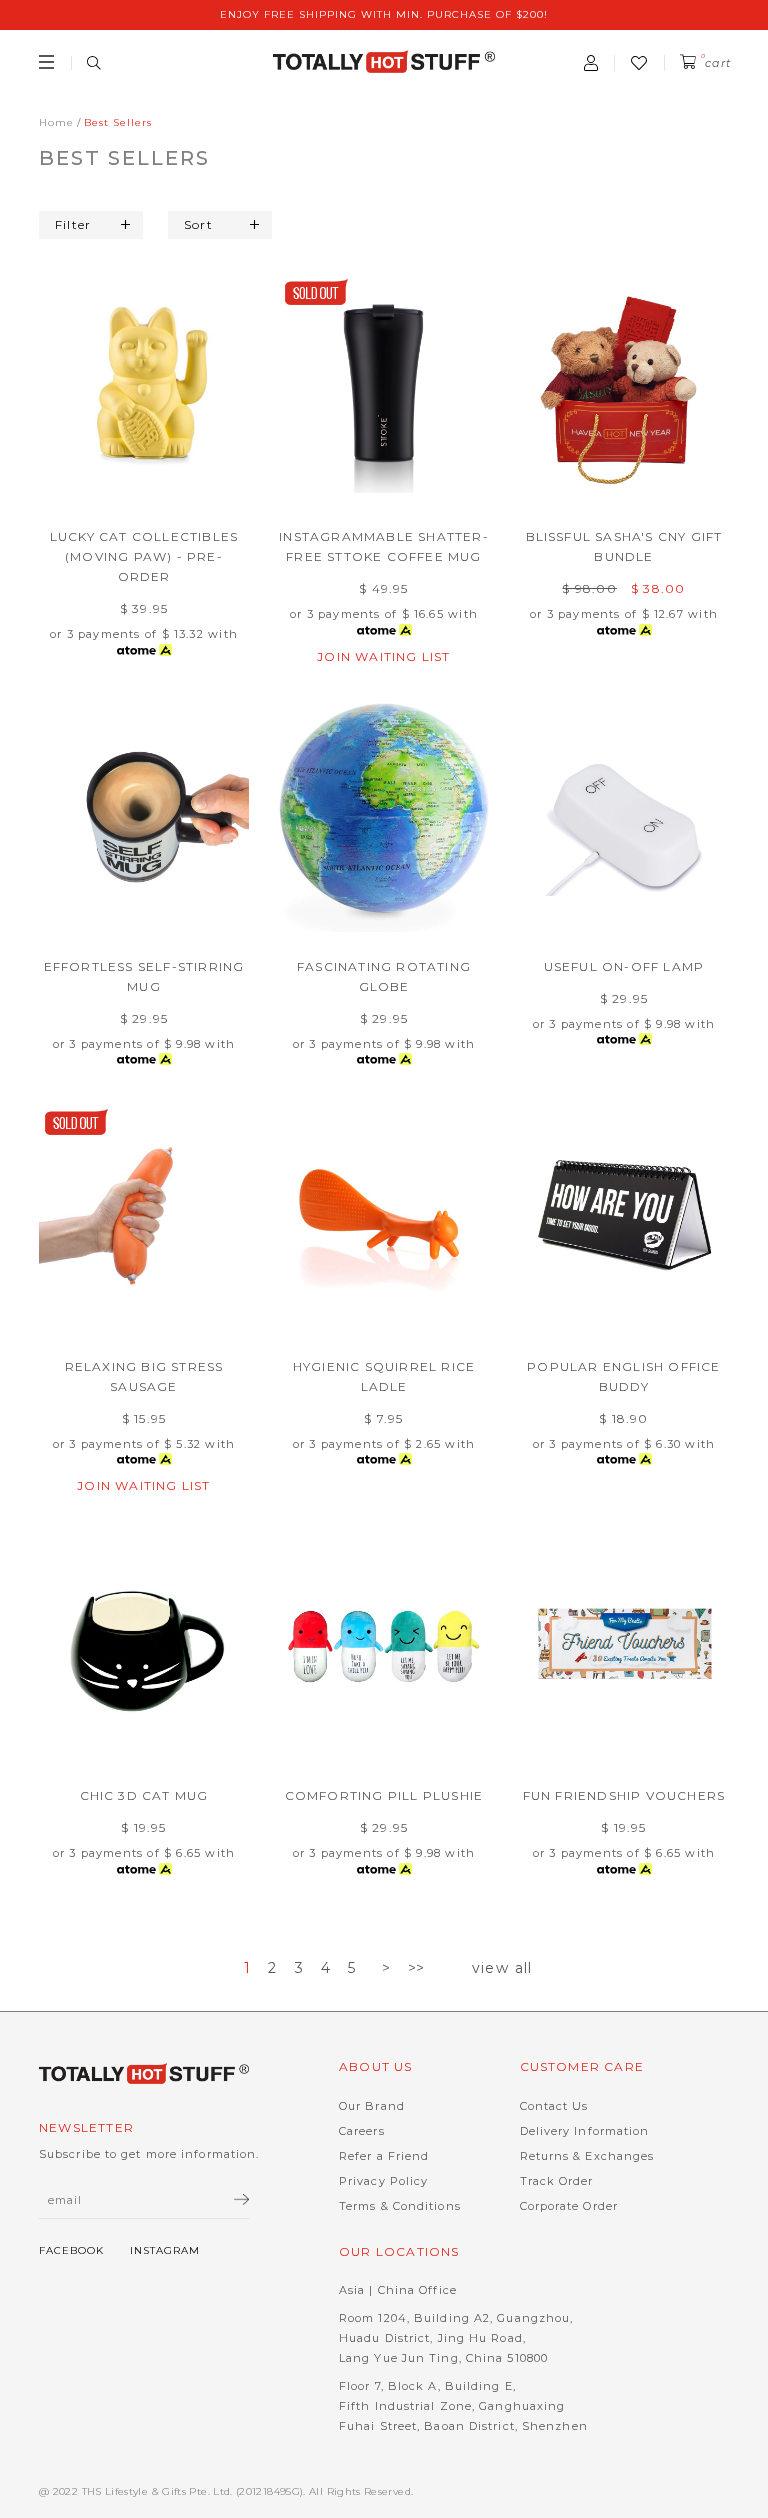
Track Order (557, 2181)
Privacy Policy (383, 2181)
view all (502, 1968)
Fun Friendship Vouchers (624, 1795)
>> (416, 1968)
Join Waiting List (383, 656)
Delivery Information (585, 2131)
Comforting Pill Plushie (384, 1795)
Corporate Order (569, 2206)
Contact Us (554, 2106)
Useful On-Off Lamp (624, 966)
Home (56, 122)
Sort (198, 224)
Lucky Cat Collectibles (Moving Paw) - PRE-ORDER (144, 556)
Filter (73, 224)
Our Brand (372, 2106)
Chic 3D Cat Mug (144, 1795)
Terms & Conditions (400, 2206)
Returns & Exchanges (587, 2156)
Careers (362, 2131)
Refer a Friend (384, 2156)
